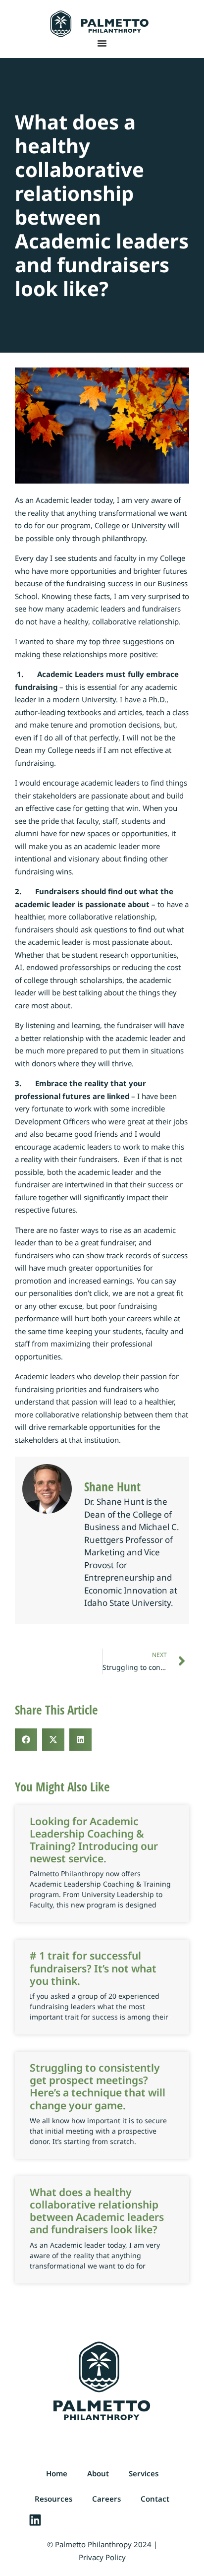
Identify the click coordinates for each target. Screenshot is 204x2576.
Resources (53, 2499)
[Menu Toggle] (102, 43)
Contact (155, 2499)
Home (57, 2473)
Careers (106, 2499)
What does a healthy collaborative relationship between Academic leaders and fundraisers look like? (97, 2211)
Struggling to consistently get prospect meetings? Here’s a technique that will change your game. (98, 2086)
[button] (26, 1740)
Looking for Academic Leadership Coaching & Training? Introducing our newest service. (94, 1840)
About (98, 2473)
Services (144, 2473)
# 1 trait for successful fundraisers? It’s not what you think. (93, 1968)
